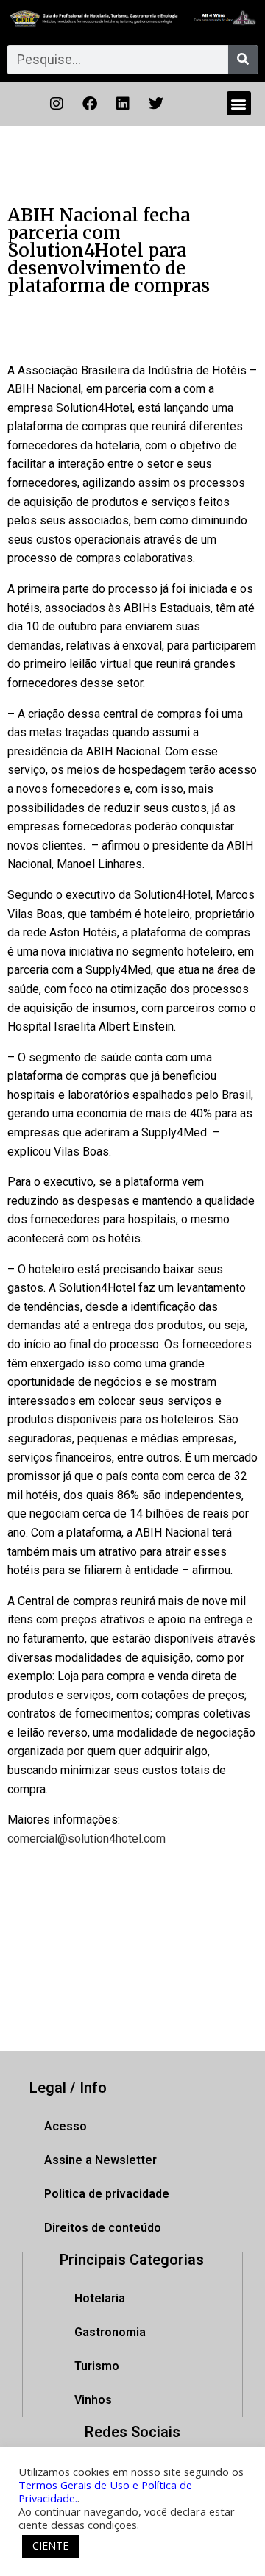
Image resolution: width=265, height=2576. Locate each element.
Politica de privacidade (107, 2194)
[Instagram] (57, 104)
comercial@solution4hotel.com (86, 1839)
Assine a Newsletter (100, 2160)
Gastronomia (110, 2332)
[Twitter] (156, 104)
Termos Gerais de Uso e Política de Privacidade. (105, 2491)
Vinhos (93, 2400)
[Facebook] (90, 104)
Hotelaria (100, 2298)
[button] (239, 103)
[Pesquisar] (243, 60)
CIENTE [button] (50, 2545)
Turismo (97, 2366)
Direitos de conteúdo (103, 2228)
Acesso (66, 2126)
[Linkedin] (123, 104)
